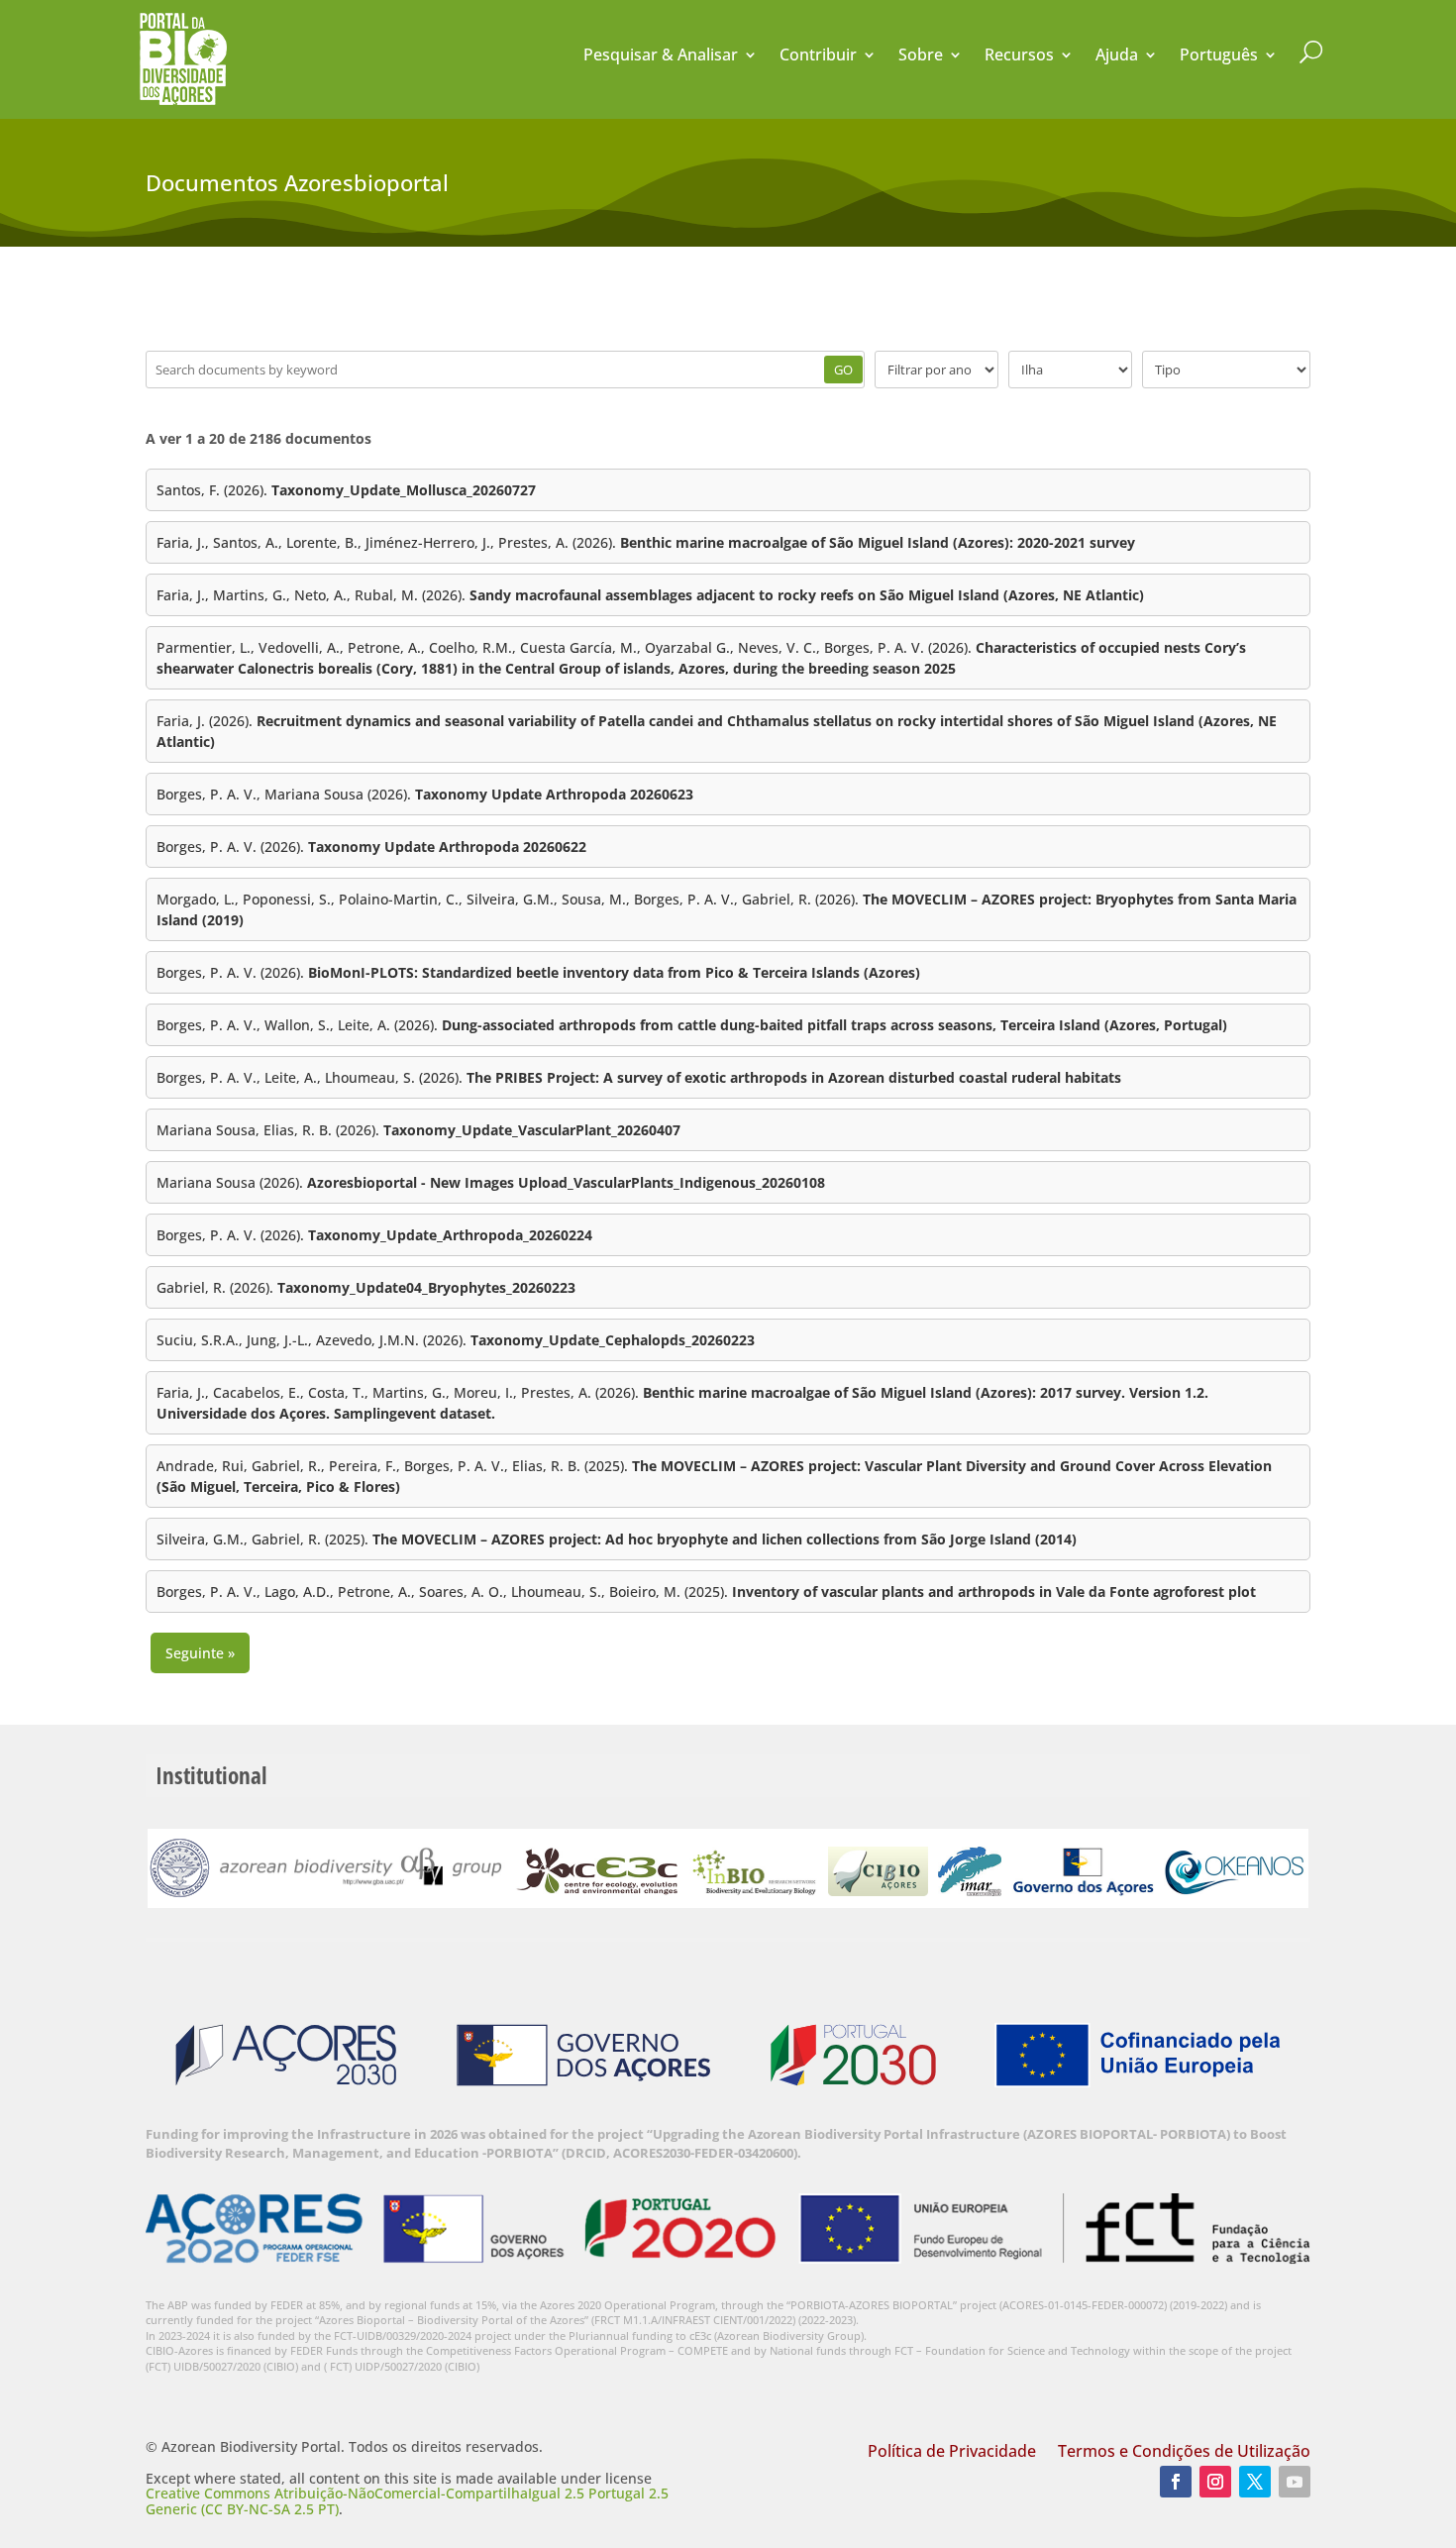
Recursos (1019, 56)
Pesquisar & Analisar (661, 56)
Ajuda (1117, 56)
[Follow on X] (1255, 2482)
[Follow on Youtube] (1295, 2482)
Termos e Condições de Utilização (1184, 2453)
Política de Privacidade (952, 2453)
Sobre (921, 56)
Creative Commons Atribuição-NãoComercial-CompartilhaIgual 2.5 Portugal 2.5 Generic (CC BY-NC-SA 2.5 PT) (407, 2500)
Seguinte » (200, 1653)
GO (843, 370)
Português (1219, 56)
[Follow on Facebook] (1176, 2482)
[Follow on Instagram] (1215, 2482)
